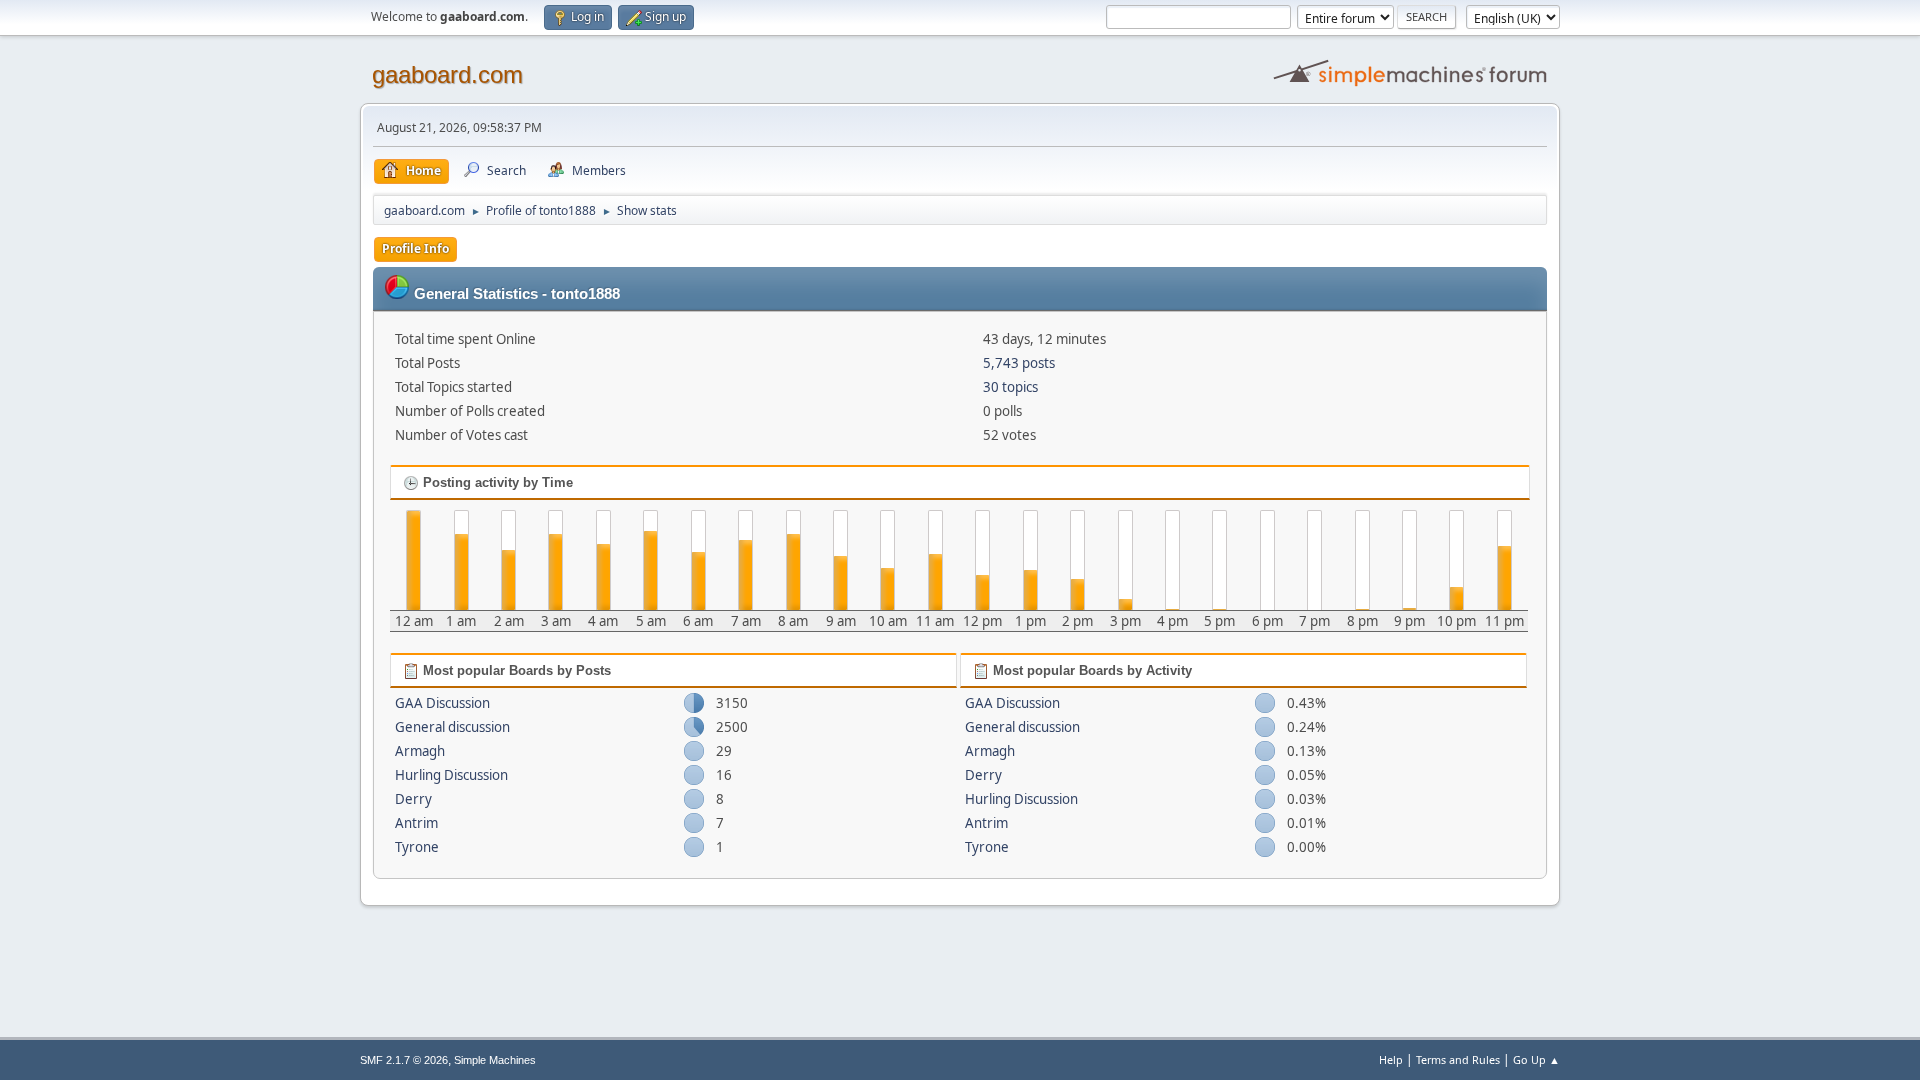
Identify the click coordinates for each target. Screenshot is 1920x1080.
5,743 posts (1019, 363)
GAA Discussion (442, 703)
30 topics (1010, 387)
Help (1391, 1059)
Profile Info (415, 248)
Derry (413, 799)
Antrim (416, 823)
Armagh (420, 751)
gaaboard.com (447, 74)
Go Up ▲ (1536, 1059)
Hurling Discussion (451, 775)
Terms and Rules (1458, 1059)
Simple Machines (495, 1060)
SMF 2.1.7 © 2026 (404, 1060)
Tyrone (417, 847)
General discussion (452, 727)
